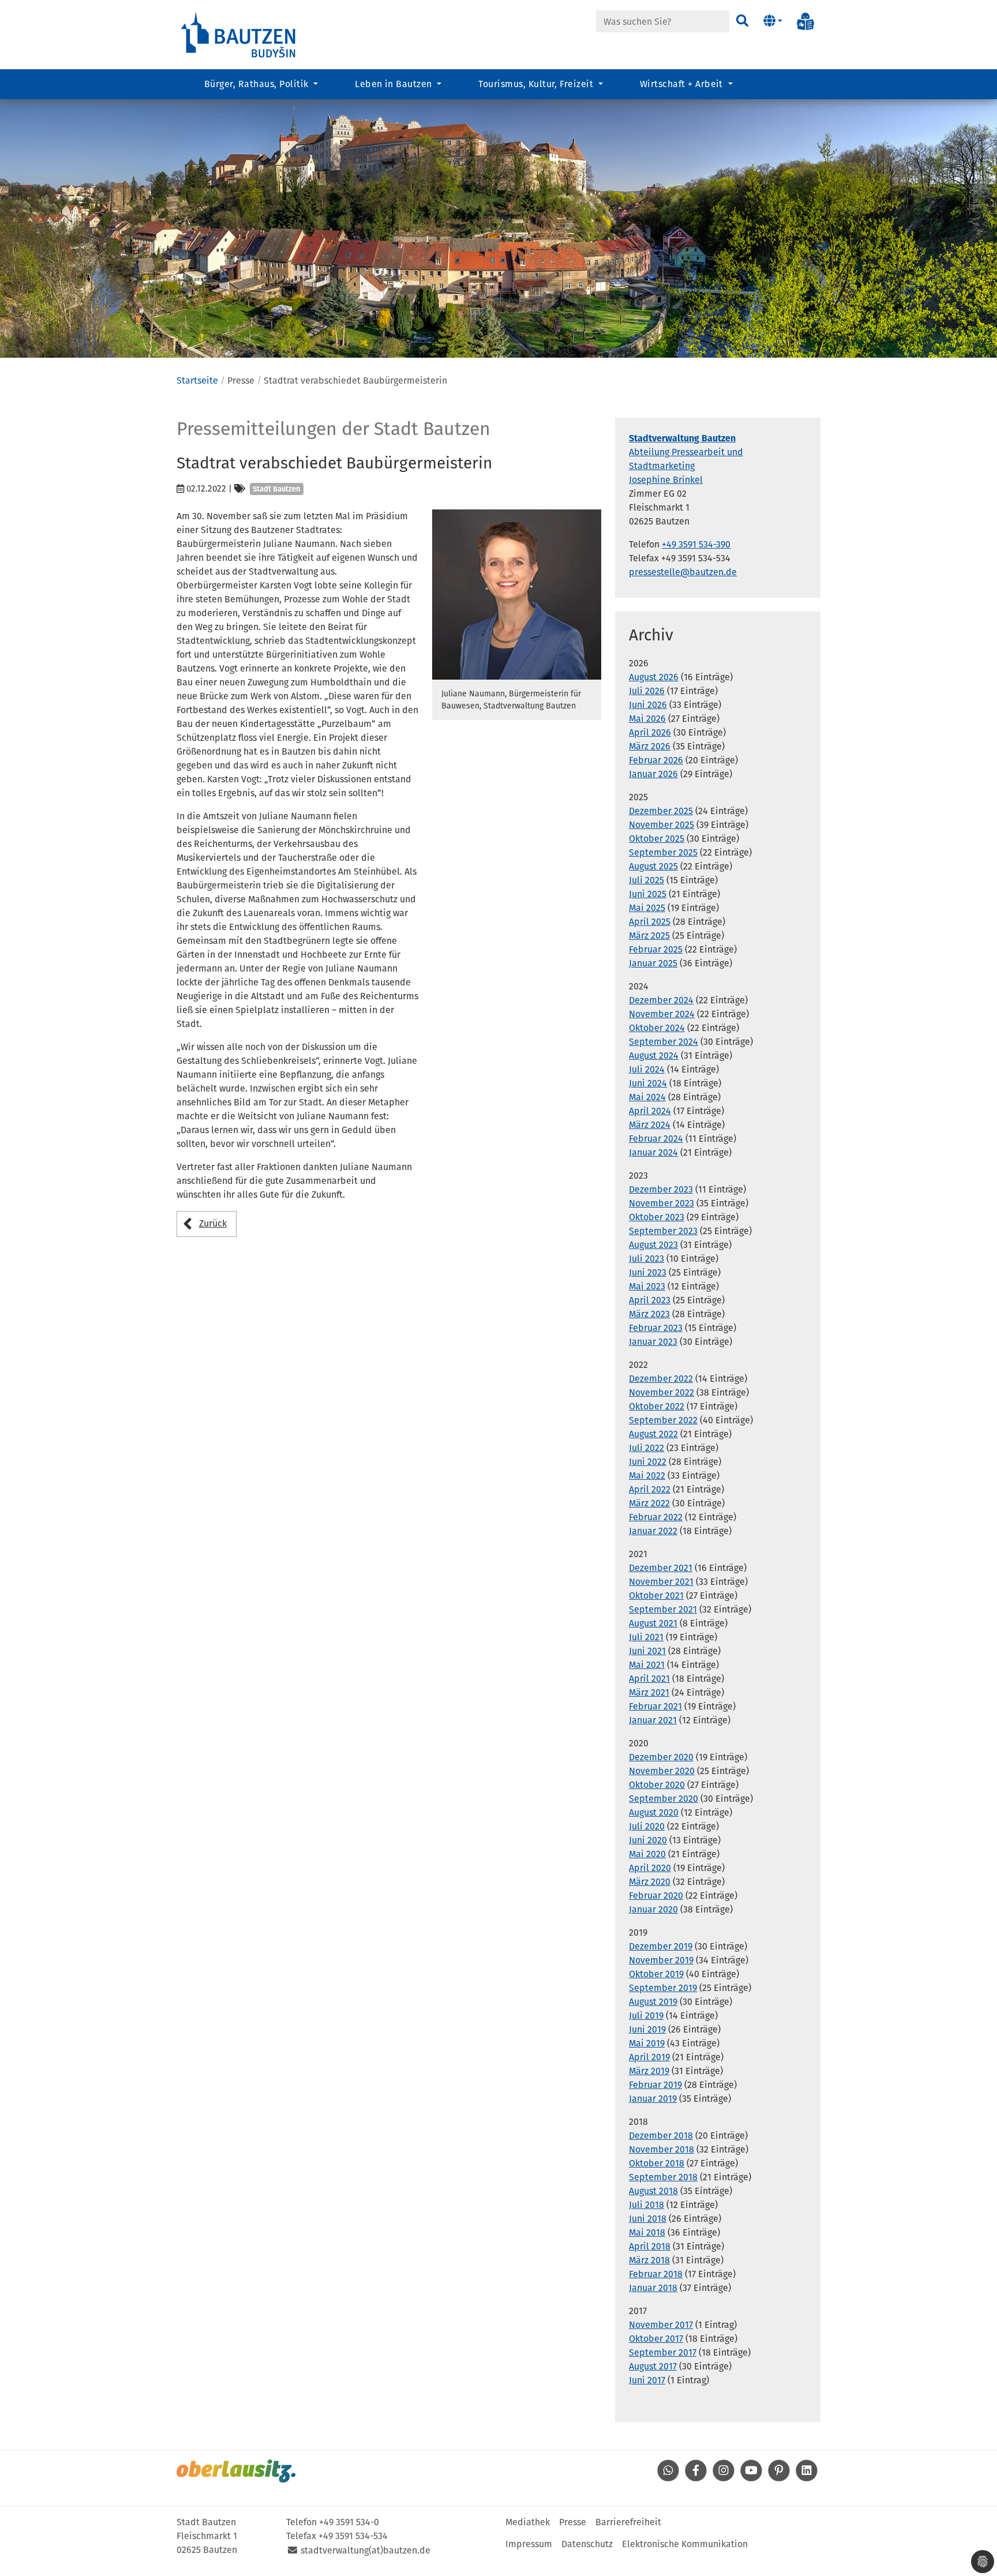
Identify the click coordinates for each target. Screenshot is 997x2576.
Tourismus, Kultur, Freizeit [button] (537, 84)
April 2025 (650, 922)
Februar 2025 (656, 949)
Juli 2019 (646, 2016)
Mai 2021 (647, 1665)
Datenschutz (587, 2544)
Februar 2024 (656, 1139)
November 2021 (661, 1582)
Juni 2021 (647, 1651)
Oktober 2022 (657, 1406)
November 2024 (662, 1014)
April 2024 (650, 1111)
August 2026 (654, 677)
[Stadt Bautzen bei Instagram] (724, 2478)
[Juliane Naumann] (517, 595)
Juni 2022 (648, 1462)
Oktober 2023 (657, 1217)
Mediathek (528, 2522)
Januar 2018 (653, 2288)
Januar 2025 (653, 963)
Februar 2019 (655, 2085)
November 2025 (661, 825)
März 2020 (650, 1882)
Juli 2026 (647, 691)
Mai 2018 (647, 2232)
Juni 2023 (648, 1272)
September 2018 (663, 2177)
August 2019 (653, 2002)
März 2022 (649, 1503)
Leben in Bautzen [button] (395, 84)
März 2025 (649, 935)
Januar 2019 (653, 2099)
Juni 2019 (647, 2029)
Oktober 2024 (657, 1028)
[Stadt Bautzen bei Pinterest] (779, 2478)
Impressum (529, 2544)
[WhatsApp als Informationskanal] (668, 2478)
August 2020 (654, 1812)
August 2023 (653, 1245)
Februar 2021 (655, 1706)
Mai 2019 (647, 2043)
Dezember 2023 (661, 1189)
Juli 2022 (646, 1448)
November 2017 (661, 2325)
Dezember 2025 (661, 811)
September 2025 (663, 852)
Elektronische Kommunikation (685, 2544)
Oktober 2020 (657, 1785)
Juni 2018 (648, 2219)
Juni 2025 (648, 894)
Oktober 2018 (657, 2163)
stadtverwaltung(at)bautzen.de (366, 2550)
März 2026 (650, 746)
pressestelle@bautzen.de (683, 572)
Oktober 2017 (656, 2339)
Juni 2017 (647, 2380)
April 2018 (650, 2246)
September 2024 (664, 1042)
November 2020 (662, 1771)
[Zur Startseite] (239, 34)
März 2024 (650, 1125)
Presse (573, 2522)
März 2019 (649, 2071)
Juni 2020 (648, 1840)
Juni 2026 (648, 705)
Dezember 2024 (661, 1000)
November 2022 (661, 1392)
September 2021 (663, 1609)
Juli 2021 (646, 1637)
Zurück (213, 1223)
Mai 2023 (647, 1286)
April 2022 (650, 1489)
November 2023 (661, 1203)
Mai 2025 (647, 908)
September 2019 (663, 1988)
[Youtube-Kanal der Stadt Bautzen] (751, 2478)
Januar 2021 (653, 1720)
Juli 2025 (646, 880)
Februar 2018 (656, 2274)
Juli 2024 (647, 1069)
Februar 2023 (656, 1328)
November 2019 (661, 1960)
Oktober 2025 (657, 839)
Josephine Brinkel (666, 480)
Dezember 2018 (661, 2136)
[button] (773, 21)
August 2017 (653, 2366)
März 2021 (649, 1692)
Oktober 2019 (656, 1974)
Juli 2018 (646, 2205)
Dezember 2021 (661, 1568)
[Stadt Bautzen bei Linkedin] (807, 2478)
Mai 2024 (647, 1097)
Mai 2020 (647, 1854)
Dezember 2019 (661, 1946)
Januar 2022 (653, 1531)
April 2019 (649, 2057)
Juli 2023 (646, 1259)
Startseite (197, 380)
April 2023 (650, 1300)
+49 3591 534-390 (696, 544)
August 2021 (653, 1623)
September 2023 (663, 1231)
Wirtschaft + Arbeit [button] (683, 84)
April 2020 (650, 1868)
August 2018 (653, 2191)
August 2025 (653, 866)
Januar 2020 (653, 1909)
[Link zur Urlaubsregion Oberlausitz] (236, 2471)
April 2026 (650, 732)
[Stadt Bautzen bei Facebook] (696, 2478)
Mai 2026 (647, 719)
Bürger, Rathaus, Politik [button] (258, 84)
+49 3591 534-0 (349, 2522)
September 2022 (663, 1420)
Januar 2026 (653, 774)
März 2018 (649, 2260)
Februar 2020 (656, 1896)
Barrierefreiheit (628, 2522)
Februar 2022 (656, 1517)
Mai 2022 (647, 1476)
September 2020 (664, 1799)
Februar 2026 (656, 760)
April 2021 (649, 1679)
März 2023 (649, 1314)
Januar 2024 (653, 1152)
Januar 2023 (653, 1342)
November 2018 (661, 2149)
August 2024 (654, 1055)
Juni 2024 (648, 1083)
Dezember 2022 (661, 1379)
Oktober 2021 (656, 1596)
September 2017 (663, 2352)
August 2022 (653, 1434)
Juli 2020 (647, 1826)
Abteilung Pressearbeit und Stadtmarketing (686, 452)
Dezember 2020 (661, 1757)
